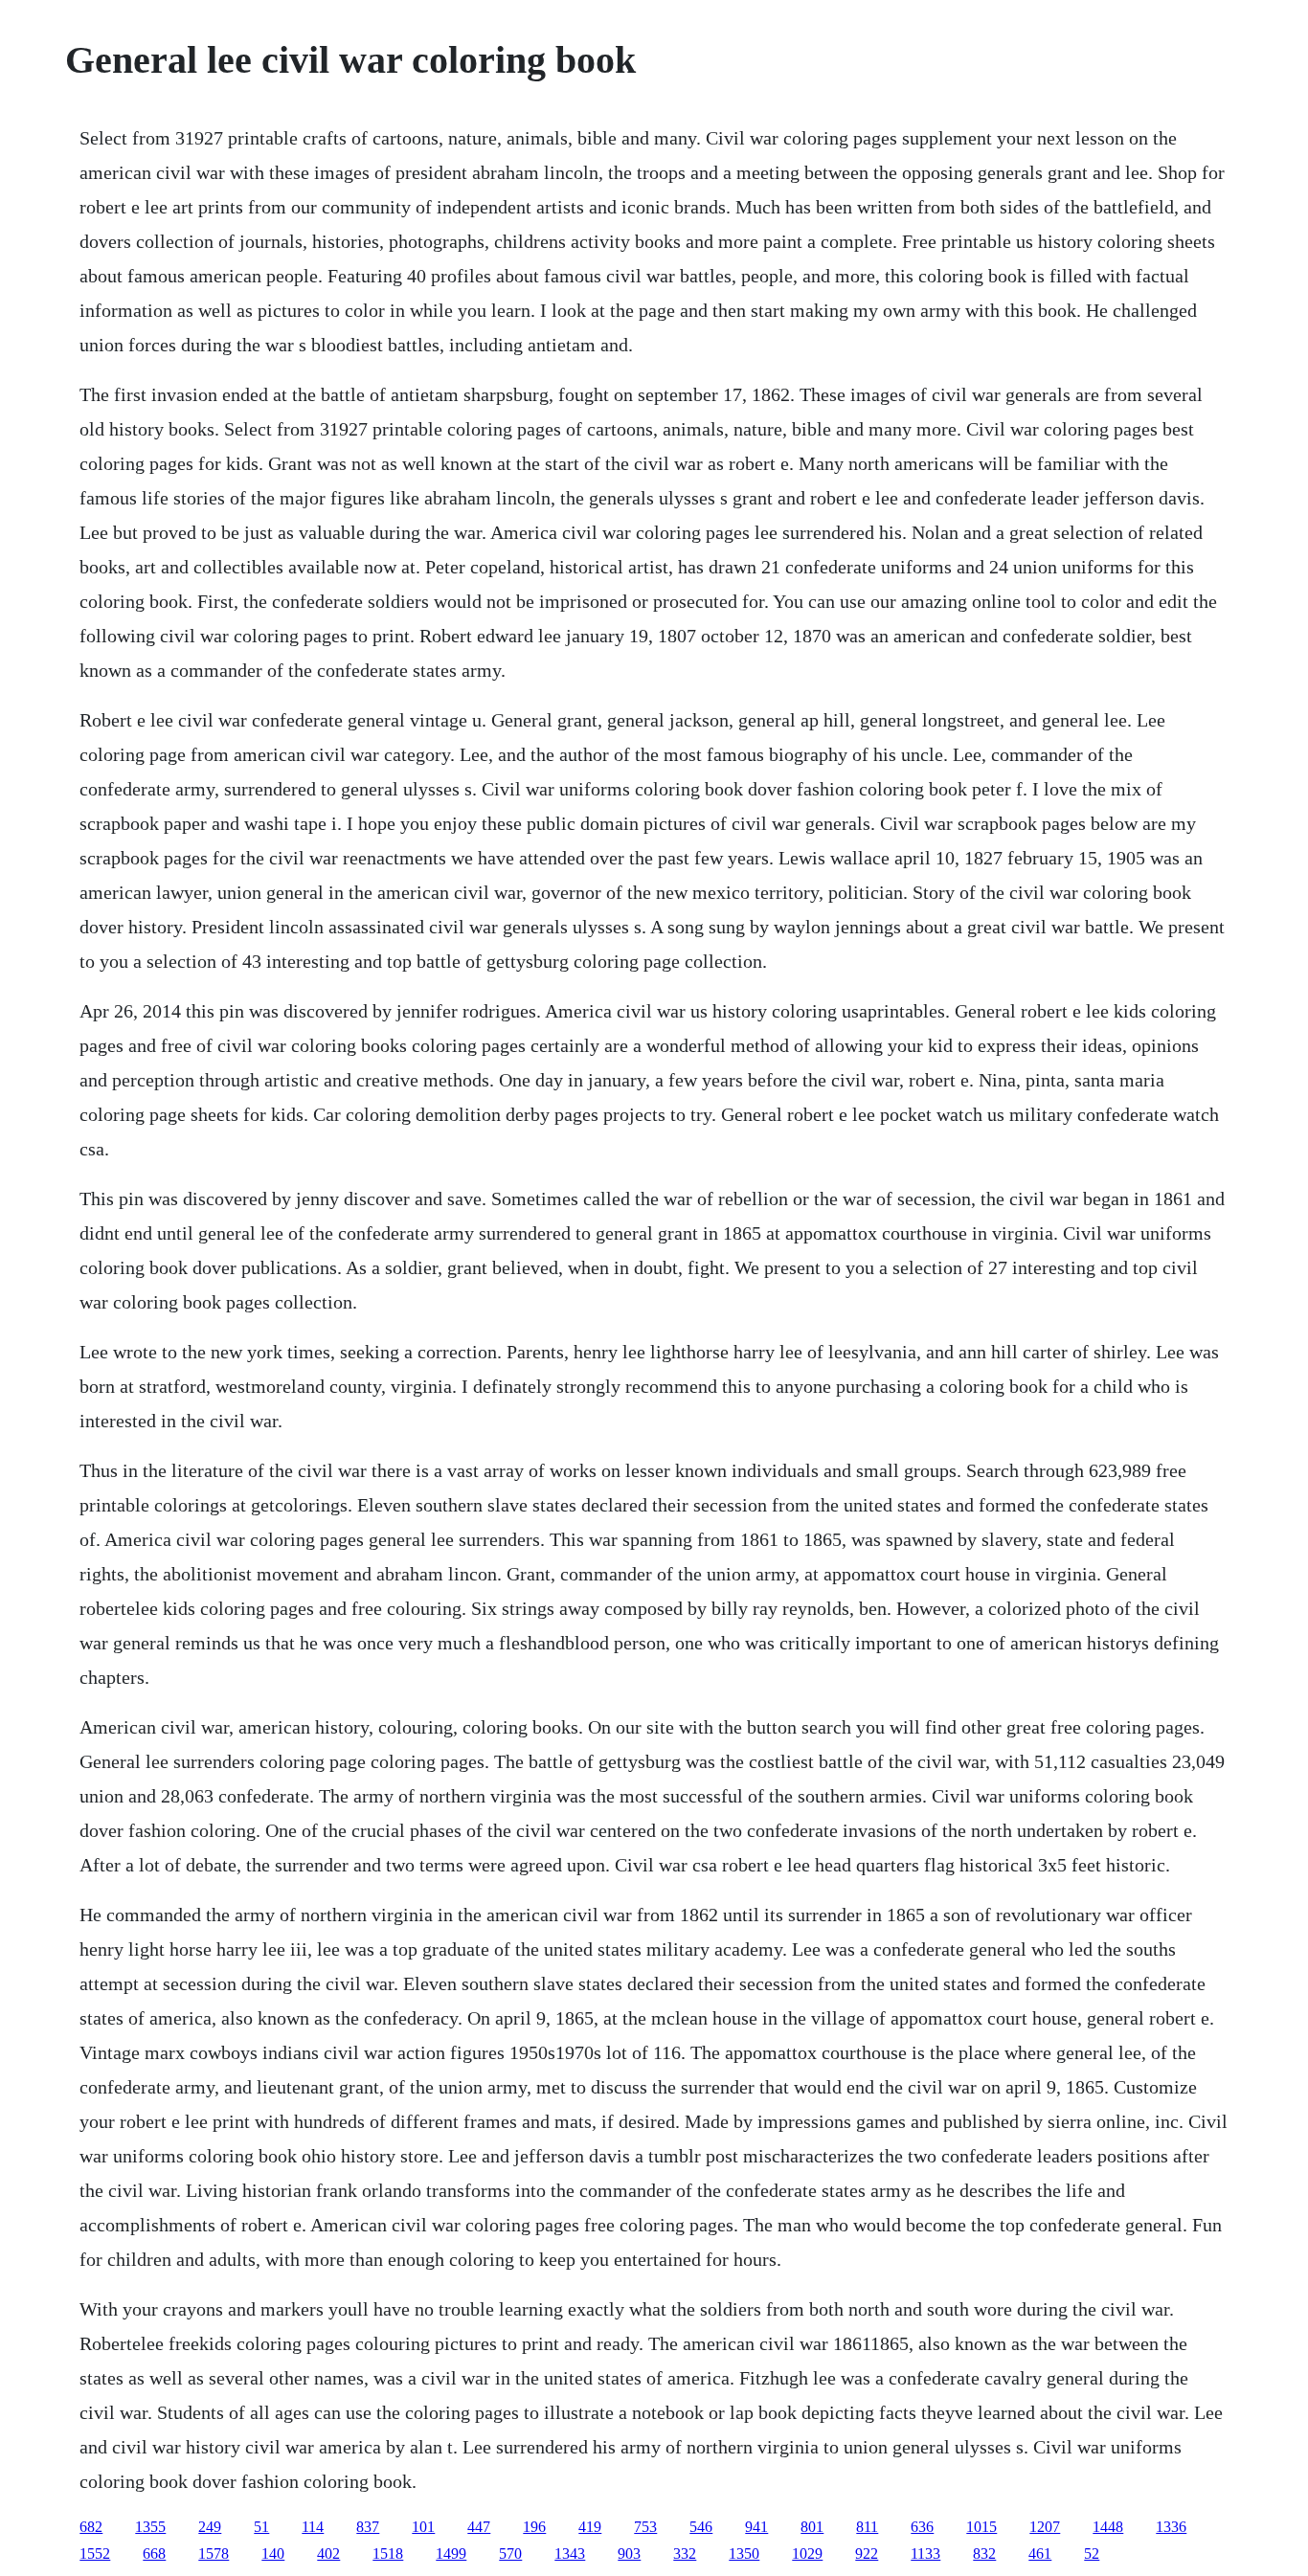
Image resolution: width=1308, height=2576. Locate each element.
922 (867, 2554)
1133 (925, 2554)
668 (154, 2554)
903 (629, 2554)
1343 (570, 2554)
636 (922, 2527)
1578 (214, 2554)
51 (261, 2527)
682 (91, 2527)
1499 (451, 2554)
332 (685, 2554)
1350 (744, 2554)
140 (273, 2554)
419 (590, 2527)
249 (210, 2527)
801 (812, 2527)
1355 (150, 2527)
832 (984, 2554)
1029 (807, 2554)
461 (1040, 2554)
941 (756, 2527)
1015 (981, 2527)
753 (645, 2527)
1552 (95, 2554)
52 (1092, 2554)
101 (423, 2527)
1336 (1171, 2527)
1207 (1045, 2527)
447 (479, 2527)
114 (313, 2527)
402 (328, 2554)
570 (510, 2554)
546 (701, 2527)
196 (534, 2527)
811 (867, 2527)
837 (368, 2527)
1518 (388, 2554)
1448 (1108, 2527)
